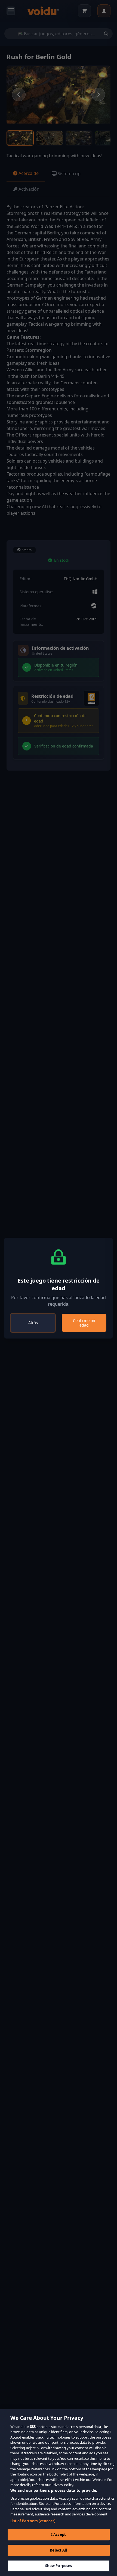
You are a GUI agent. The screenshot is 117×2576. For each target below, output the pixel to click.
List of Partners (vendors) (33, 2521)
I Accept (59, 2534)
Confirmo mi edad (84, 1323)
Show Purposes (59, 2566)
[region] (59, 2493)
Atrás (33, 1323)
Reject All (58, 2550)
